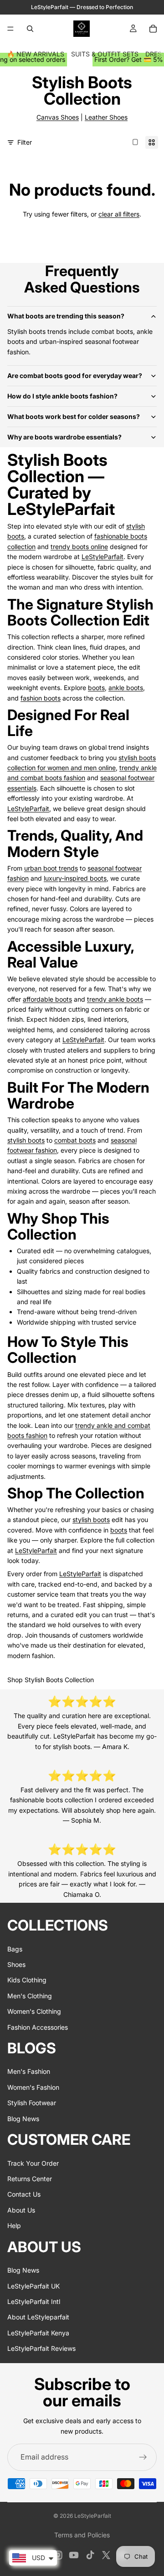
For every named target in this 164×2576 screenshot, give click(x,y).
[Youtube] (74, 2555)
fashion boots (41, 698)
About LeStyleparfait (38, 2317)
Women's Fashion (33, 2087)
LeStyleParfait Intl (34, 2301)
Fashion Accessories (38, 2027)
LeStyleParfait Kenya (38, 2333)
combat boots (75, 1140)
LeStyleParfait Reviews (41, 2348)
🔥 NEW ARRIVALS (36, 54)
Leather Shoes (106, 117)
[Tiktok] (90, 2555)
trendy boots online (79, 547)
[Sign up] (143, 2457)
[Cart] (153, 29)
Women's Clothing (34, 2011)
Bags (15, 1949)
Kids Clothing (27, 1980)
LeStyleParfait (102, 557)
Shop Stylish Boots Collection (51, 1680)
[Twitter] (106, 2555)
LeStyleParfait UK (33, 2286)
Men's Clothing (30, 1996)
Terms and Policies (82, 2535)
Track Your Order (33, 2163)
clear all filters (119, 214)
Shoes (16, 1964)
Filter (25, 142)
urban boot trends (51, 868)
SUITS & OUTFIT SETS (105, 54)
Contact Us (24, 2194)
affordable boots (47, 999)
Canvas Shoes (58, 117)
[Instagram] (58, 2555)
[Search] (30, 29)
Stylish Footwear (32, 2103)
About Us (21, 2210)
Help (14, 2226)
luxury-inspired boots (75, 878)
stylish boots (26, 1140)
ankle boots (126, 688)
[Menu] (10, 29)
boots (96, 688)
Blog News (23, 2119)
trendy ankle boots (115, 999)
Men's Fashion (29, 2071)
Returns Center (30, 2179)
